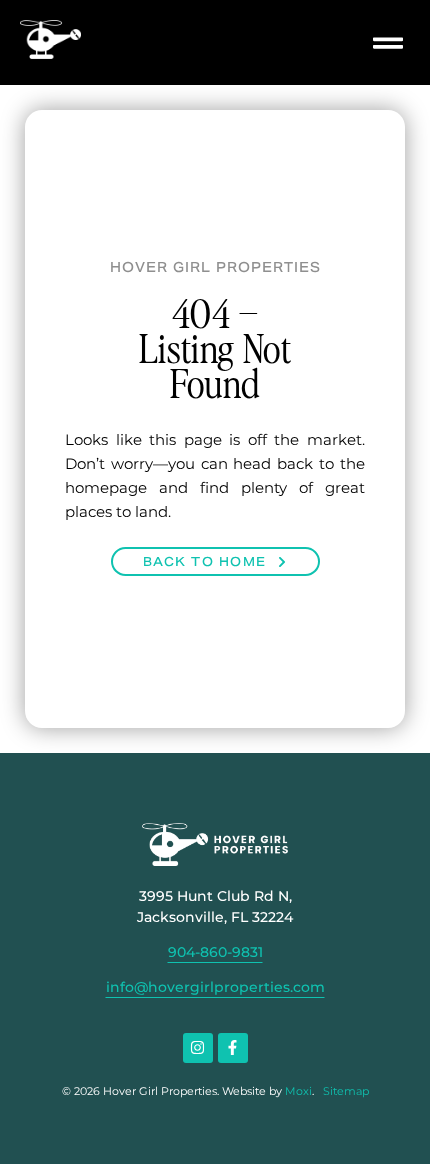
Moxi (298, 1091)
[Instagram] (198, 1048)
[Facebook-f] (233, 1048)
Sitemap (346, 1091)
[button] (387, 42)
